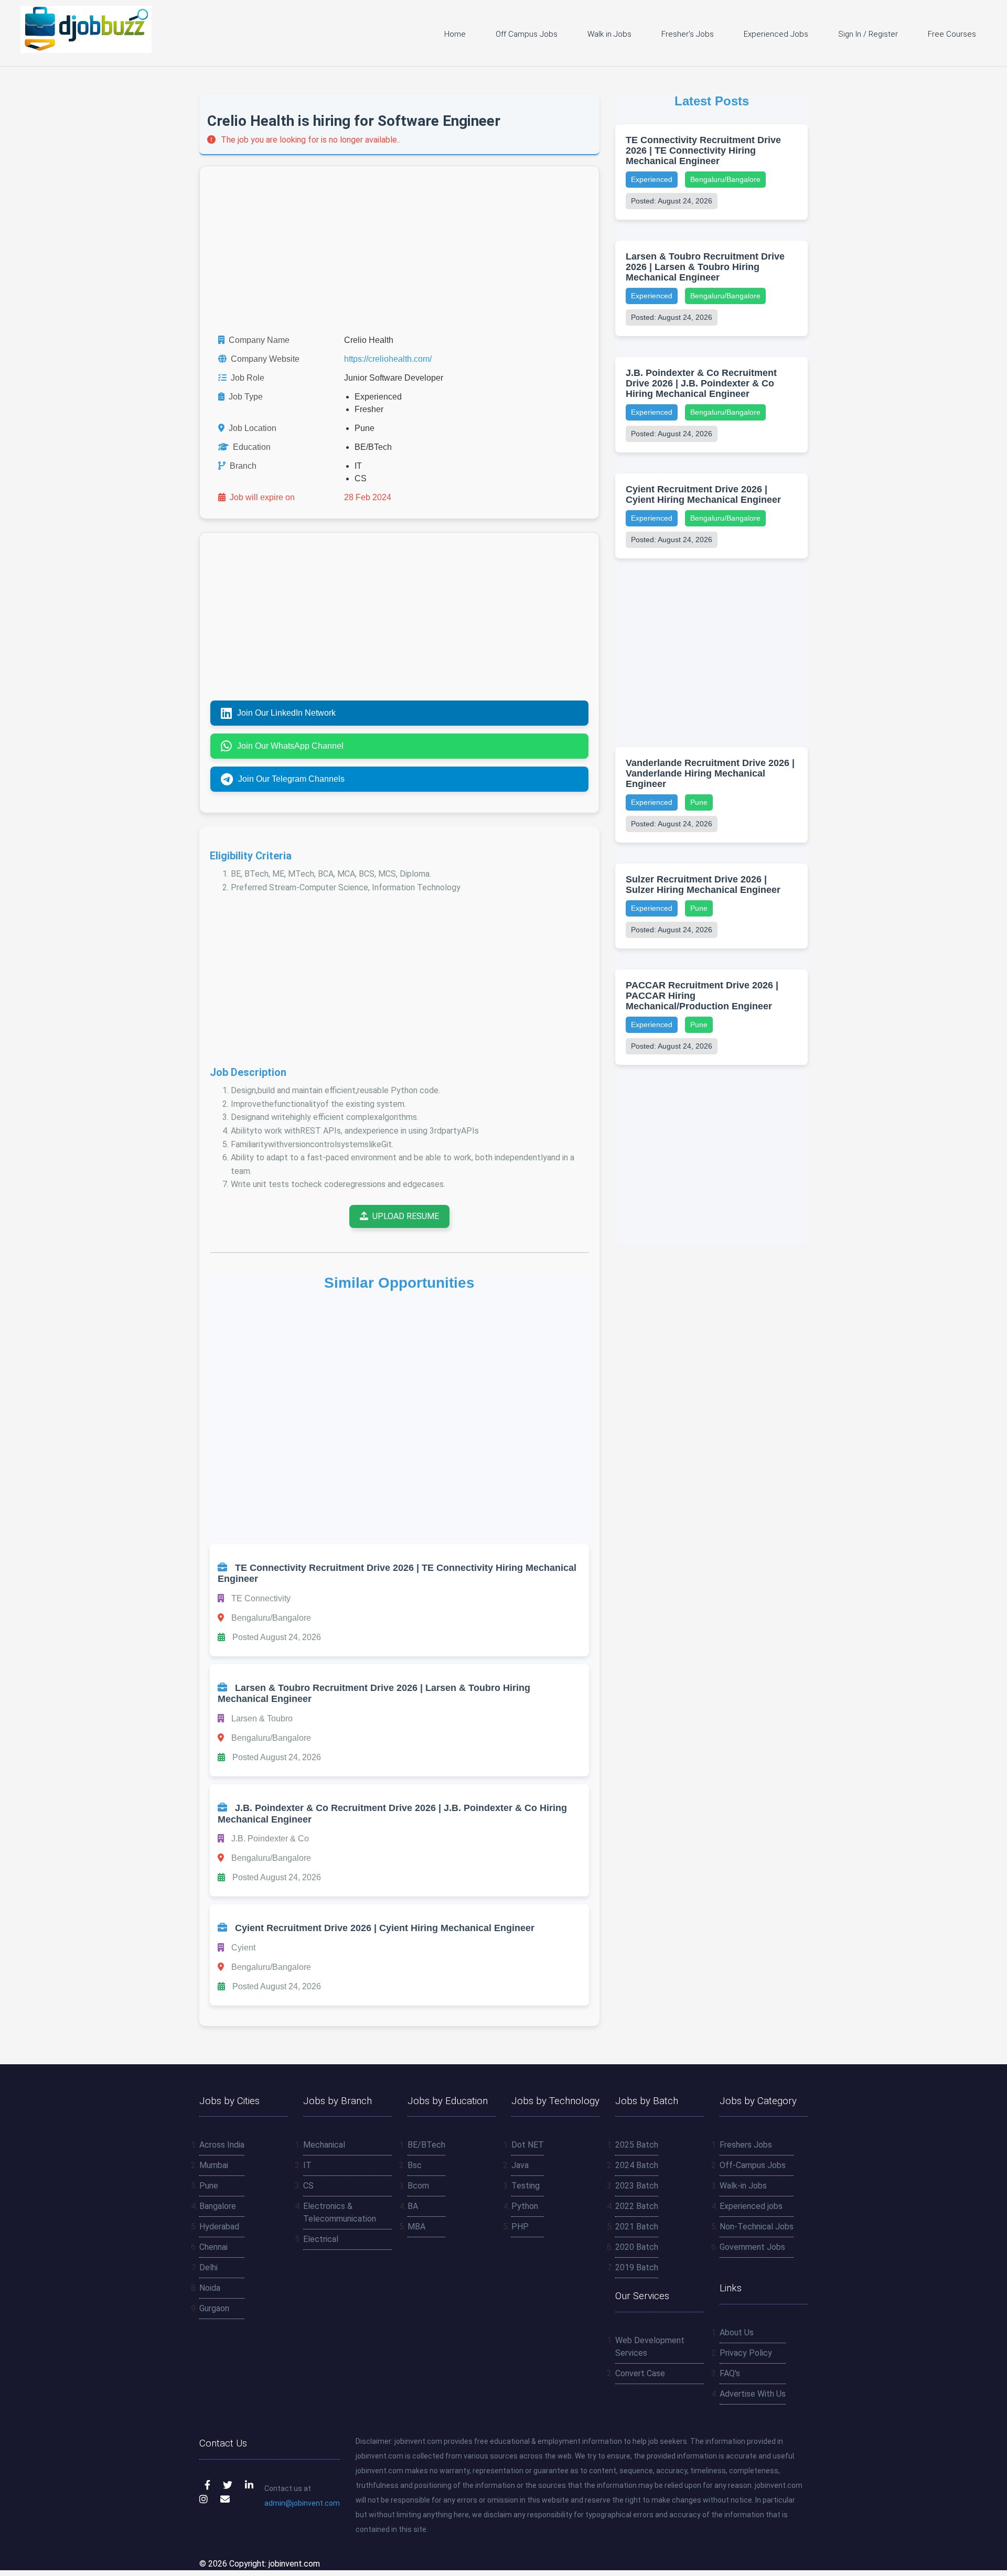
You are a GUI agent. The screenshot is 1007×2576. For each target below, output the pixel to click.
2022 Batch (637, 2206)
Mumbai (214, 2165)
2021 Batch (637, 2227)
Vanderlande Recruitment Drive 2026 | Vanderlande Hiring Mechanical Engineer (710, 773)
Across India (222, 2145)
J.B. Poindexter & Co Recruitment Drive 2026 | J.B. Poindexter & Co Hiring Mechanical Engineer (701, 383)
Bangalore (218, 2206)
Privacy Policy (746, 2353)
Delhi (208, 2267)
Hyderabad (219, 2227)
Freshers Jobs (746, 2145)
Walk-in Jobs (743, 2186)
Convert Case (640, 2373)
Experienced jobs (751, 2206)
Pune (699, 802)
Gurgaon (214, 2308)
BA (413, 2206)
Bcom (418, 2186)
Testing (526, 2186)
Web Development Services (650, 2347)
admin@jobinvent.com (302, 2503)
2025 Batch (637, 2145)
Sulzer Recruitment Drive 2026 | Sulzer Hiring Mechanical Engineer (703, 885)
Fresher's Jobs (688, 34)
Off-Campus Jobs (753, 2165)
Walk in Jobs (609, 34)
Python (525, 2206)
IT (307, 2165)
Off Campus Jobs (527, 34)
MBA (416, 2227)
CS (308, 2186)
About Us (737, 2332)
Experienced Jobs (776, 34)
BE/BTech (426, 2145)
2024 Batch (637, 2165)
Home (455, 34)
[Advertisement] (399, 250)
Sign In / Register (868, 34)
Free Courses (952, 34)
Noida (210, 2288)
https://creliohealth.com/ (388, 359)
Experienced (652, 179)
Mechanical (324, 2145)
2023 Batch (637, 2186)
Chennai (213, 2247)
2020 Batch (637, 2247)
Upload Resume (406, 1216)
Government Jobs (752, 2247)
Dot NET (528, 2145)
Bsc (415, 2165)
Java (520, 2165)
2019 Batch (637, 2267)
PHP (520, 2227)
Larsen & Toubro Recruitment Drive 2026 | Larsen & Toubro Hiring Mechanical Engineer (705, 267)
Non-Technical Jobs (757, 2227)
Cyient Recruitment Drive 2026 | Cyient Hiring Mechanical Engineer (703, 494)
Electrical (321, 2239)
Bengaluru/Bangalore (725, 179)
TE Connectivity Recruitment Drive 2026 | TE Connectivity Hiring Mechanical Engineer (703, 150)
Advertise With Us (753, 2394)
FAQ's (730, 2373)
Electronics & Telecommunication (340, 2212)
